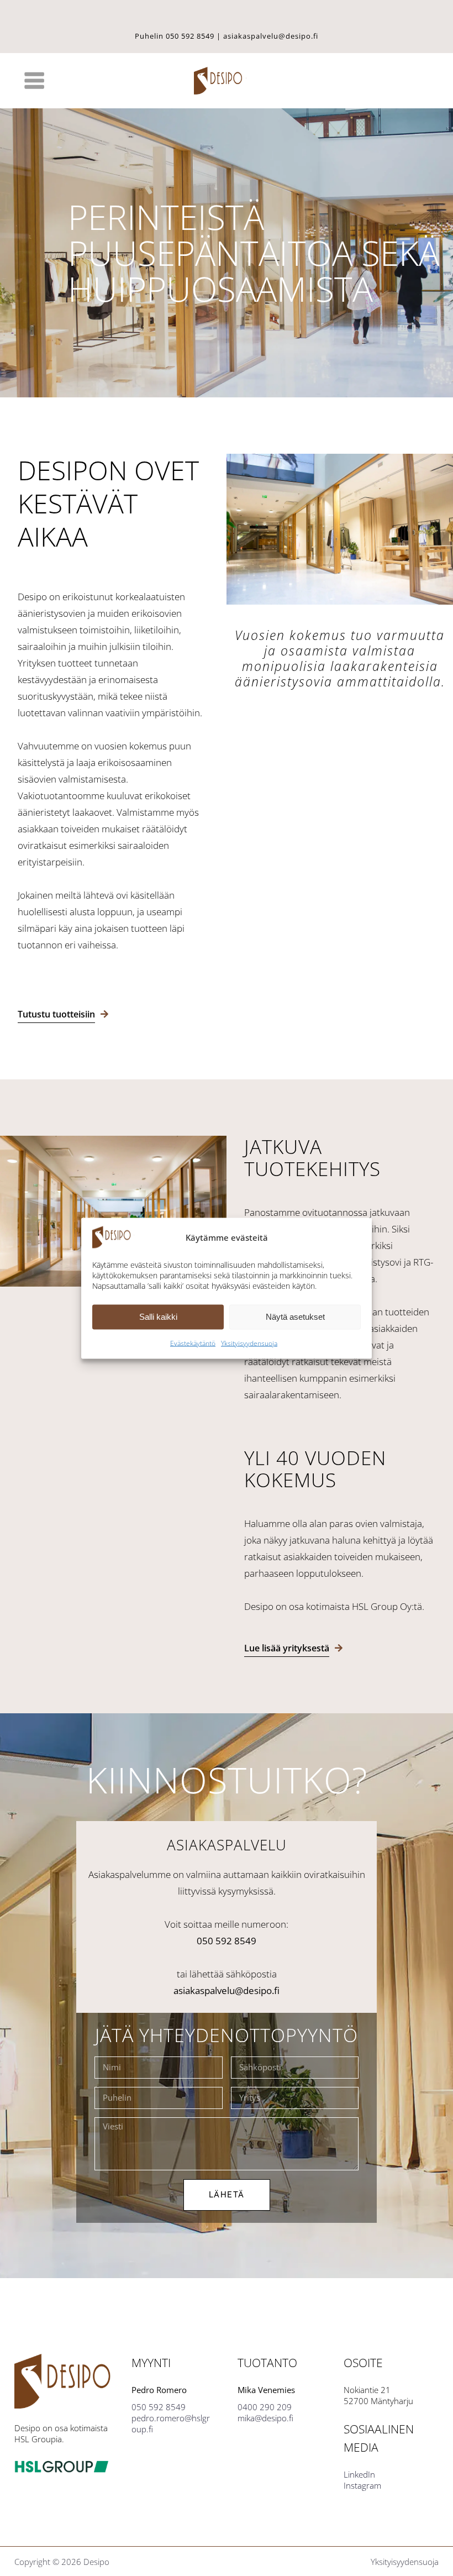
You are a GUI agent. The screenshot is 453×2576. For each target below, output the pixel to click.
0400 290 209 (265, 2407)
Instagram (362, 2485)
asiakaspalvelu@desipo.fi (271, 36)
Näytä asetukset (295, 1317)
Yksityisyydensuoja (249, 1343)
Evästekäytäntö (193, 1343)
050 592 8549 (190, 36)
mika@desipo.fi (265, 2418)
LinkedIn (359, 2474)
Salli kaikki (158, 1317)
